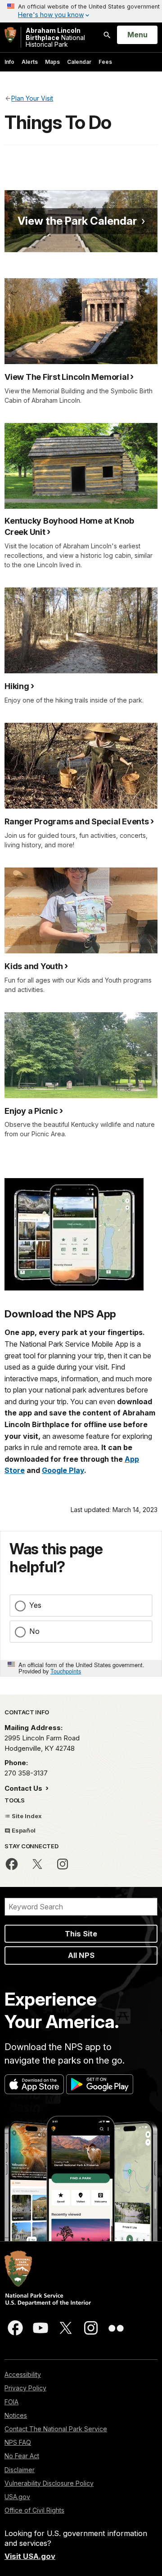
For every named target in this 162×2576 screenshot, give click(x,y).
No (34, 1631)
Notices (16, 2415)
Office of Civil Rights (34, 2510)
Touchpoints (66, 1671)
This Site (81, 1934)
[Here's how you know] (81, 11)
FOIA (11, 2402)
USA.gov (17, 2497)
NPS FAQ (18, 2442)
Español (23, 1830)
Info (9, 62)
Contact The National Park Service (56, 2429)
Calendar (79, 62)
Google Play (63, 1470)
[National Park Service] (10, 35)
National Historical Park (55, 37)
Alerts (30, 62)
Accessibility (23, 2374)
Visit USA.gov (30, 2556)
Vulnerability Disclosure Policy (49, 2483)
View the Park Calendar (77, 221)
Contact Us (24, 1788)
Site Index (26, 1816)
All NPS (81, 1955)
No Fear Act (22, 2456)
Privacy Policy (25, 2388)
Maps (52, 62)
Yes (35, 1605)
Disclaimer (20, 2470)
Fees (105, 62)
